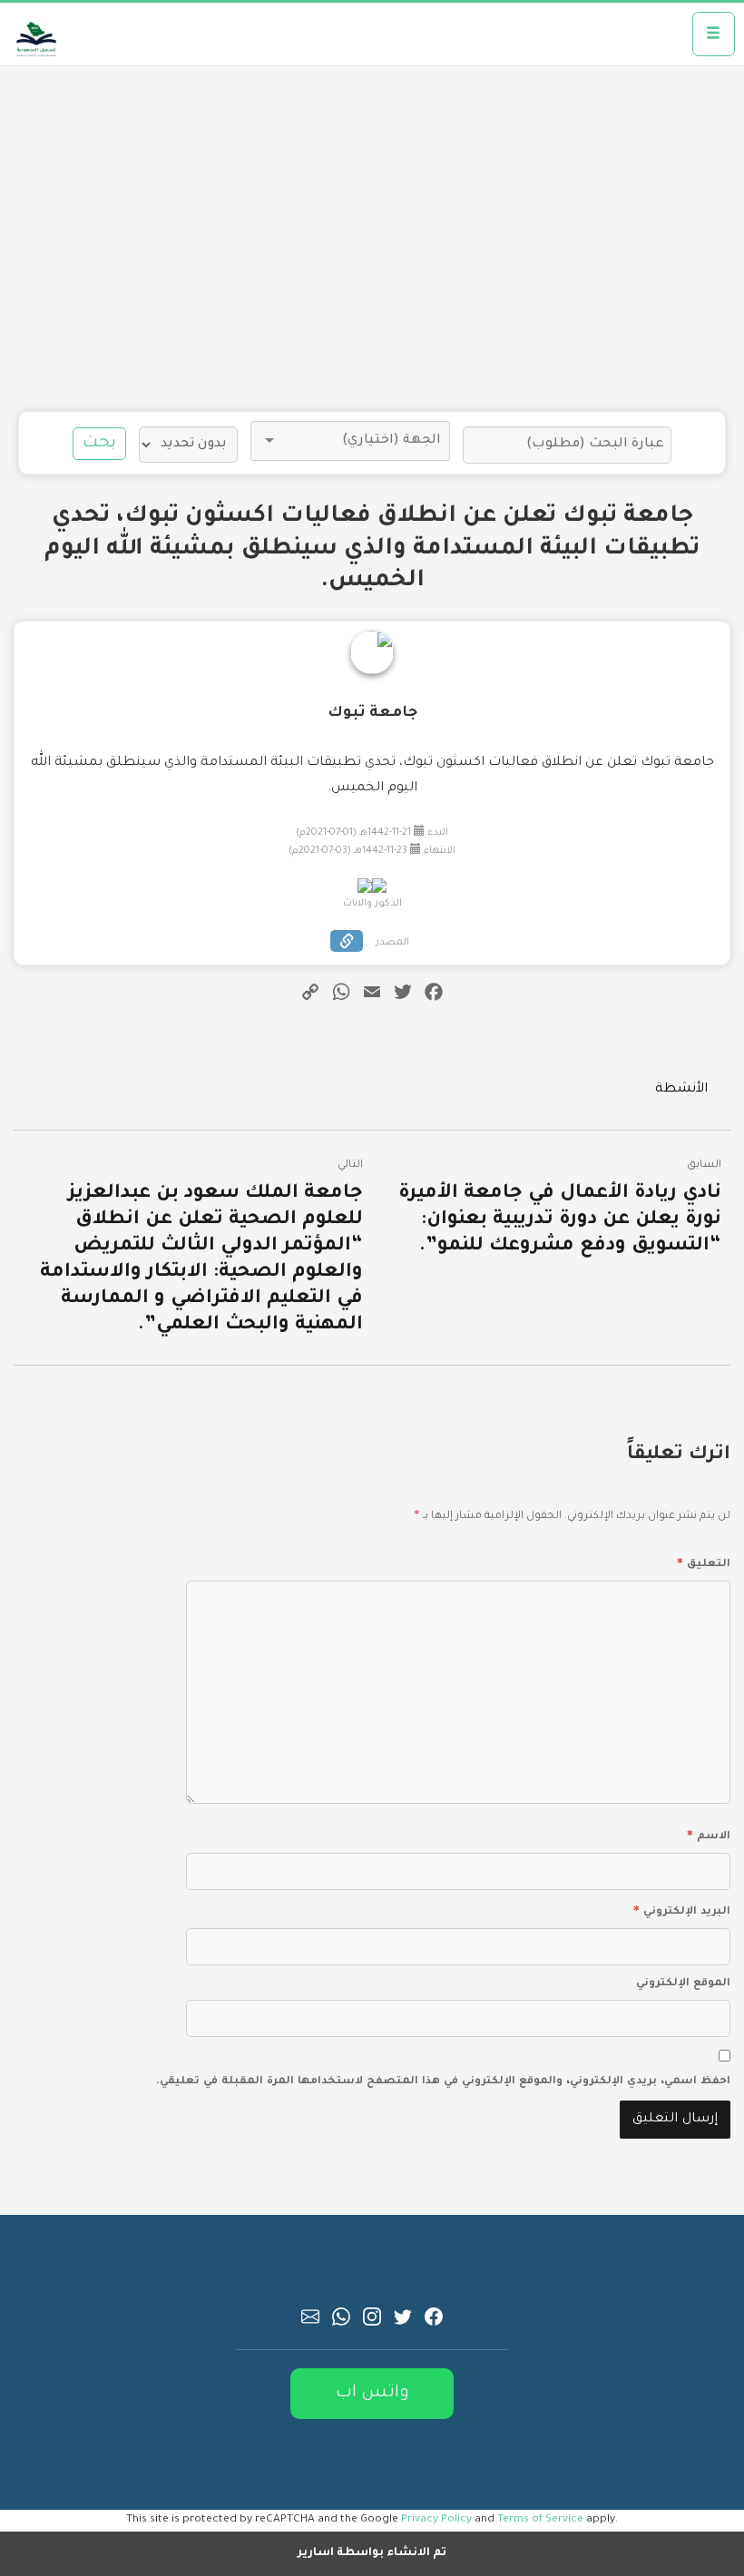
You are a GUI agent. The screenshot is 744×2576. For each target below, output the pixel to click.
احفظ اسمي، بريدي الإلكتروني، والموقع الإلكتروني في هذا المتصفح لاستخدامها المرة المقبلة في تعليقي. (443, 2082)
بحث (99, 444)
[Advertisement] (372, 239)
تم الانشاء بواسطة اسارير (372, 2553)
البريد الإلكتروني (682, 1909)
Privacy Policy (436, 2520)
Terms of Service (540, 2520)
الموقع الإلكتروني (683, 1984)
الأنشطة (681, 1090)
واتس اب (372, 2393)
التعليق (704, 1562)
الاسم (709, 1834)
